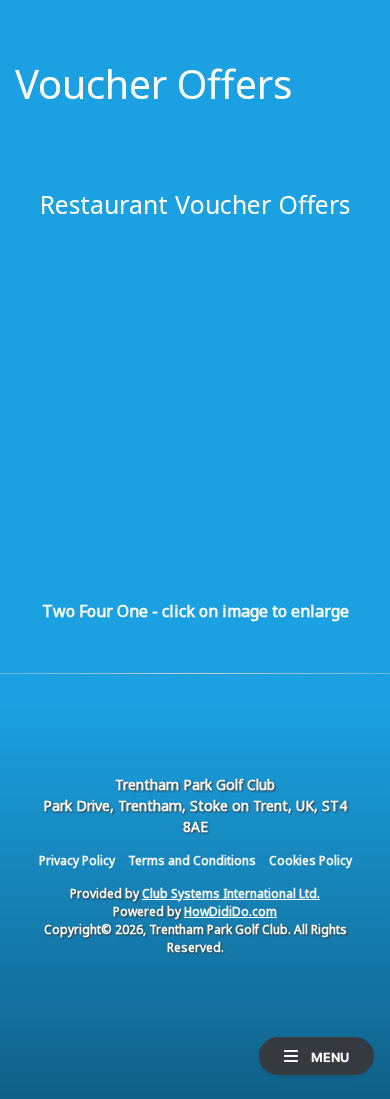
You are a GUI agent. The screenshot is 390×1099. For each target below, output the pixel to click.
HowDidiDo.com (230, 911)
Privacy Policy (77, 860)
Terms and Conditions (192, 860)
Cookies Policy (310, 860)
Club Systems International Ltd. (231, 893)
